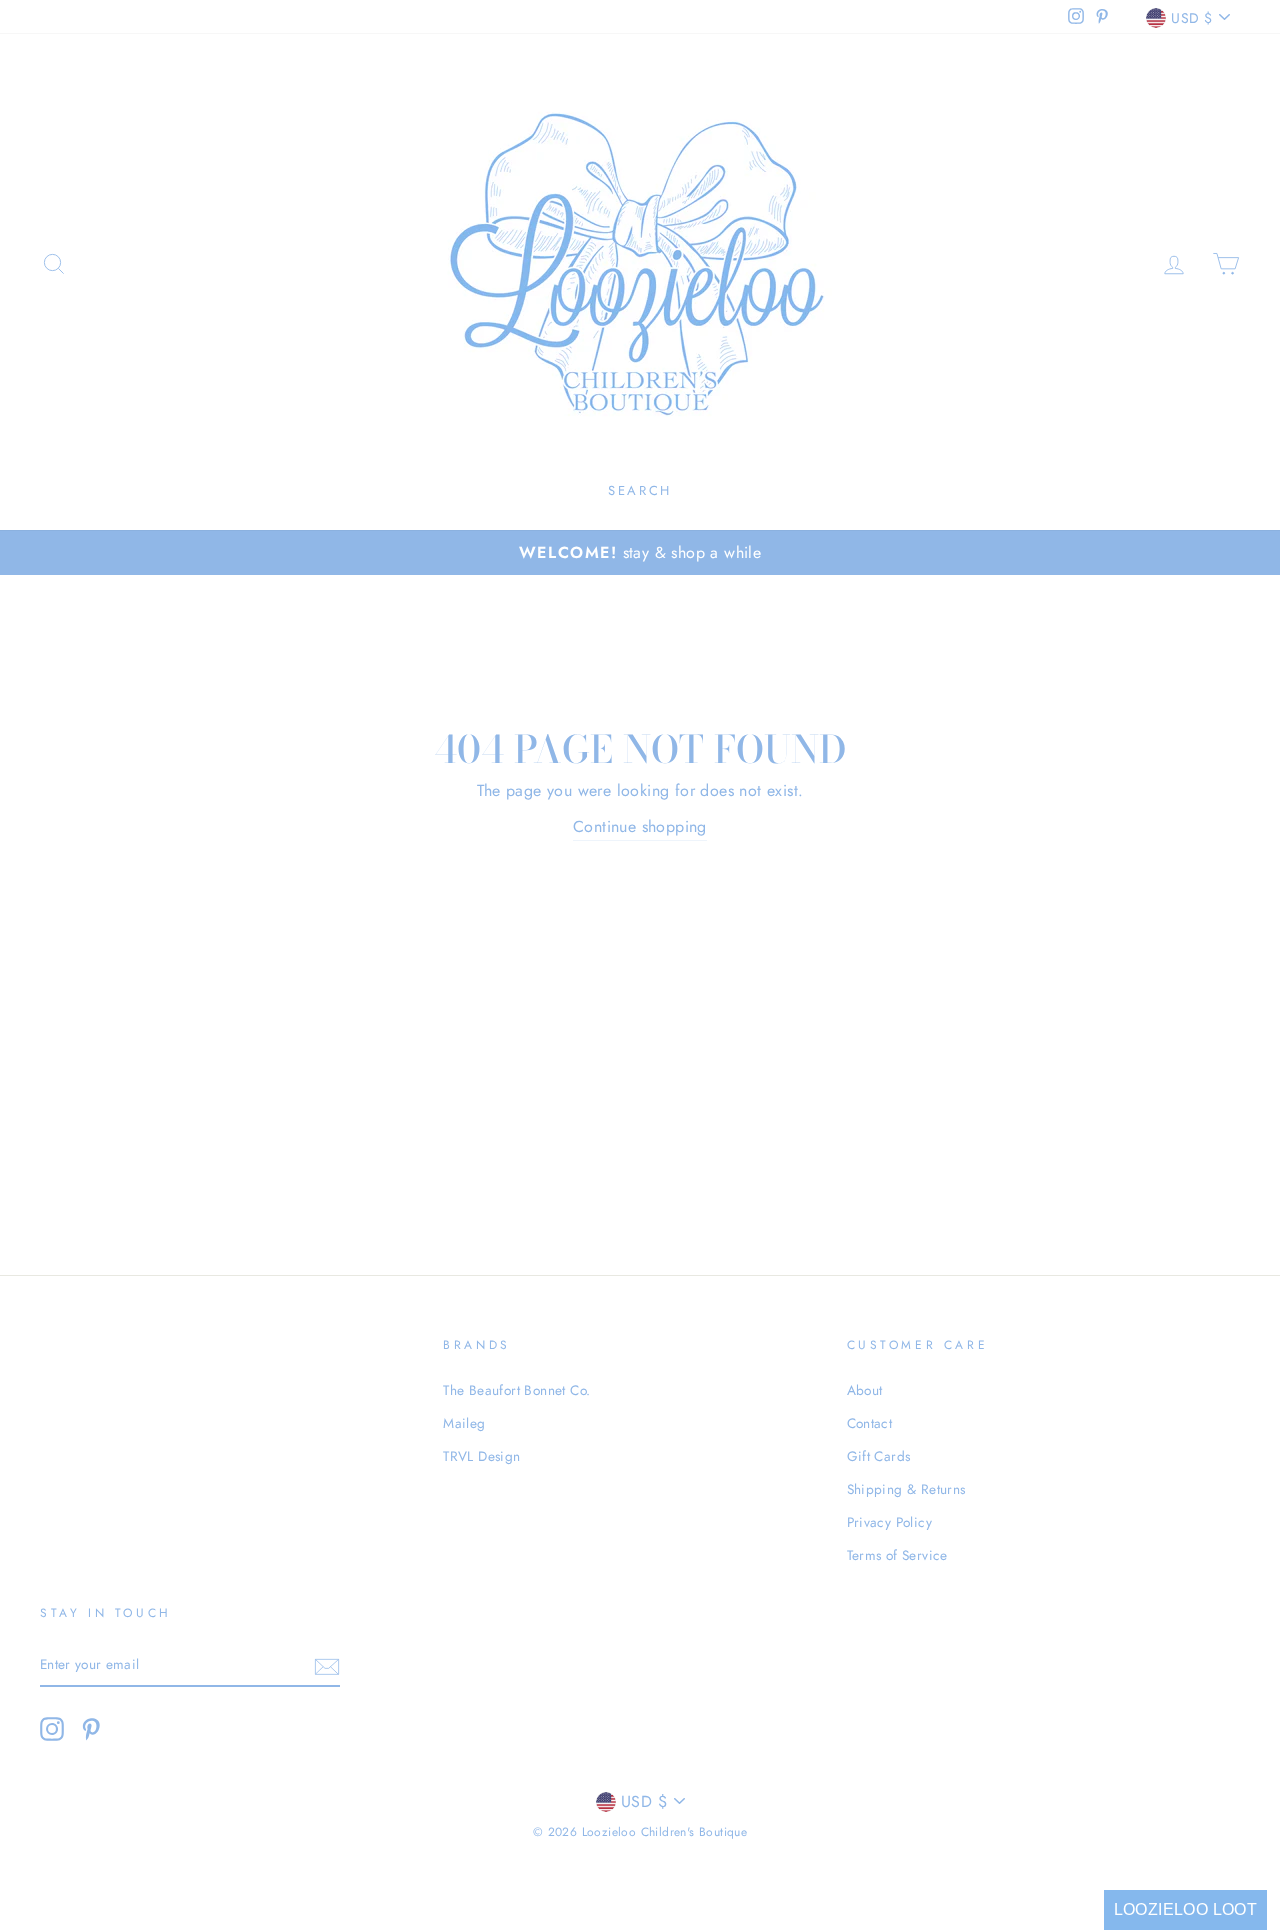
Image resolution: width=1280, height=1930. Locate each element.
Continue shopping (640, 826)
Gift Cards (879, 1456)
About (865, 1390)
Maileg (464, 1423)
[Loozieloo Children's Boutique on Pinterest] (91, 1729)
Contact (870, 1423)
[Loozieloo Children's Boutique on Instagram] (52, 1729)
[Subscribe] (327, 1665)
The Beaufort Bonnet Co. (516, 1390)
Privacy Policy (890, 1522)
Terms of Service (897, 1555)
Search (640, 490)
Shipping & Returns (906, 1489)
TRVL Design (481, 1456)
